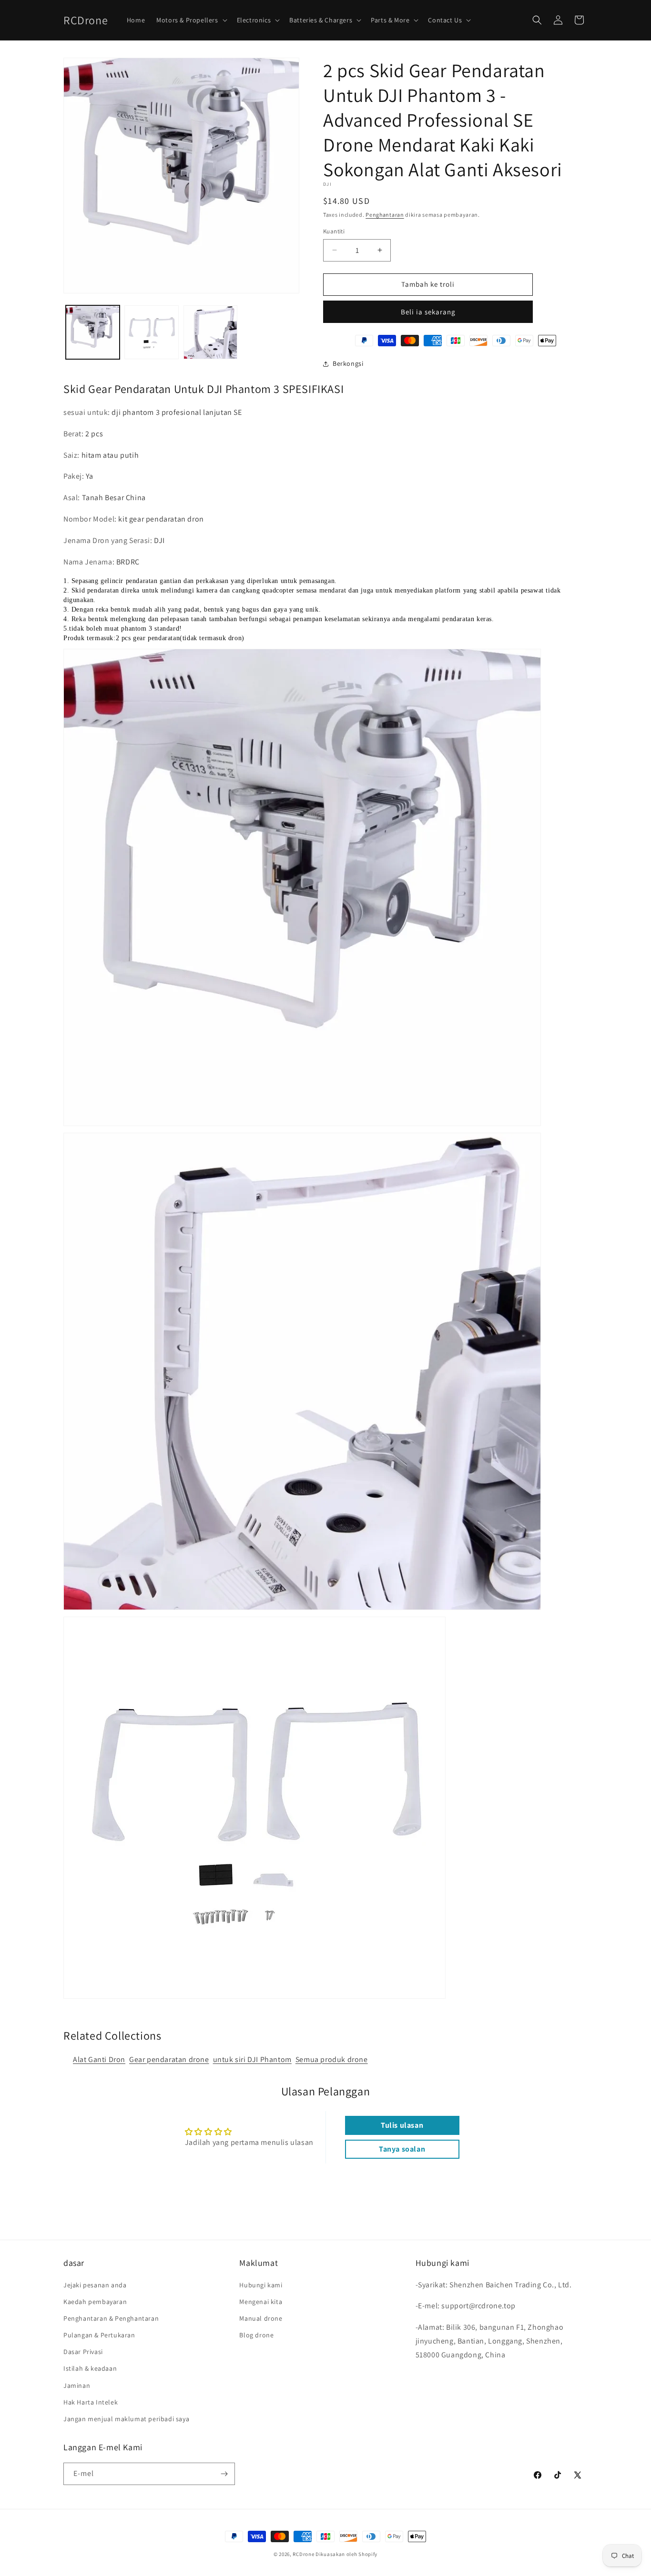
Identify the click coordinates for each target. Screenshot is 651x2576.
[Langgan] (224, 2474)
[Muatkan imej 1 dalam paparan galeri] (93, 332)
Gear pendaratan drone (169, 2059)
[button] (191, 20)
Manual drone (261, 2318)
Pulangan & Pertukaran (99, 2335)
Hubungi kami (261, 2285)
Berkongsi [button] (348, 363)
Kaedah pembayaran (95, 2302)
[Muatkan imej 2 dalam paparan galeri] (151, 332)
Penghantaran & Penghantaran (111, 2318)
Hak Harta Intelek (91, 2402)
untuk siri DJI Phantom (252, 2059)
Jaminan (77, 2385)
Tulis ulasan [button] (402, 2125)
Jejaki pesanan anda (95, 2285)
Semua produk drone (332, 2059)
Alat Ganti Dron (99, 2059)
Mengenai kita (261, 2302)
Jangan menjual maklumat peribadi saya (126, 2419)
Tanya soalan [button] (402, 2149)
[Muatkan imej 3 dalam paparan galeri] (210, 332)
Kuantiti (334, 231)
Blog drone (256, 2335)
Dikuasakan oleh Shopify (346, 2554)
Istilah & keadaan (90, 2368)
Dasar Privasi (83, 2352)
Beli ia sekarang (428, 312)
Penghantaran (385, 215)
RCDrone (303, 2554)
